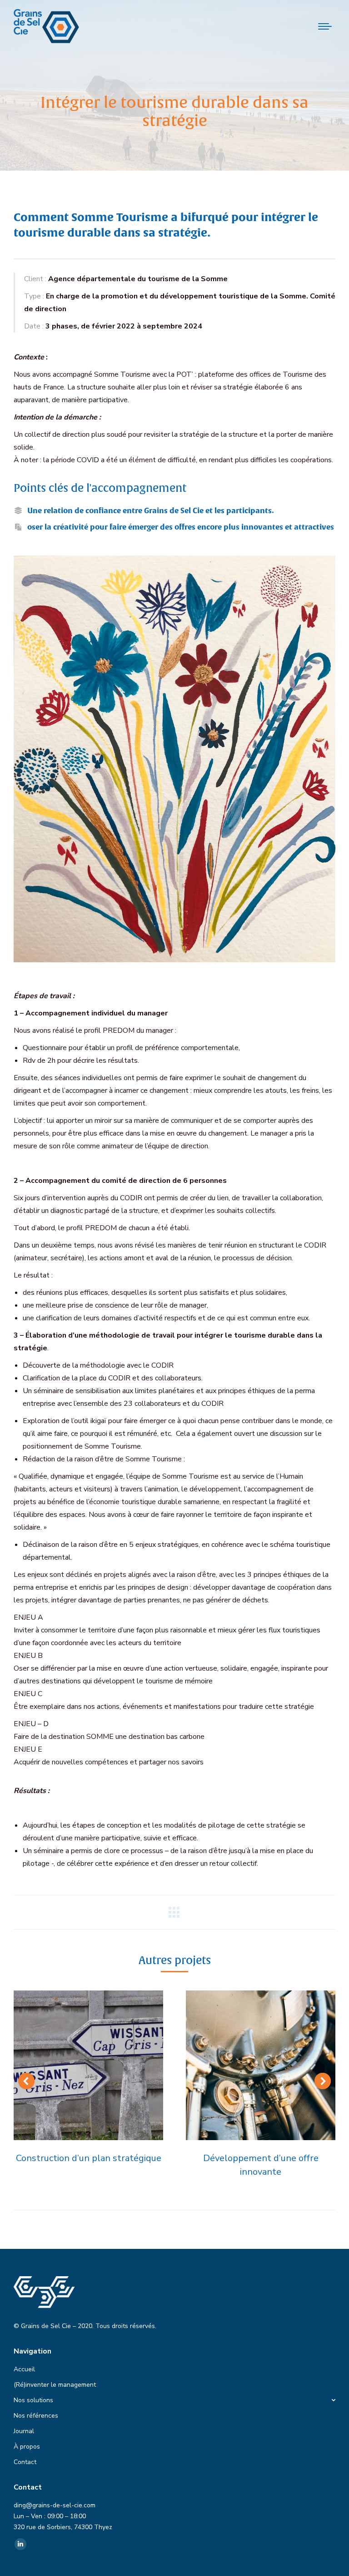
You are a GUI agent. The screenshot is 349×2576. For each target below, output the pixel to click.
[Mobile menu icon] (325, 26)
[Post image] (88, 2065)
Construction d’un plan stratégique (89, 2158)
